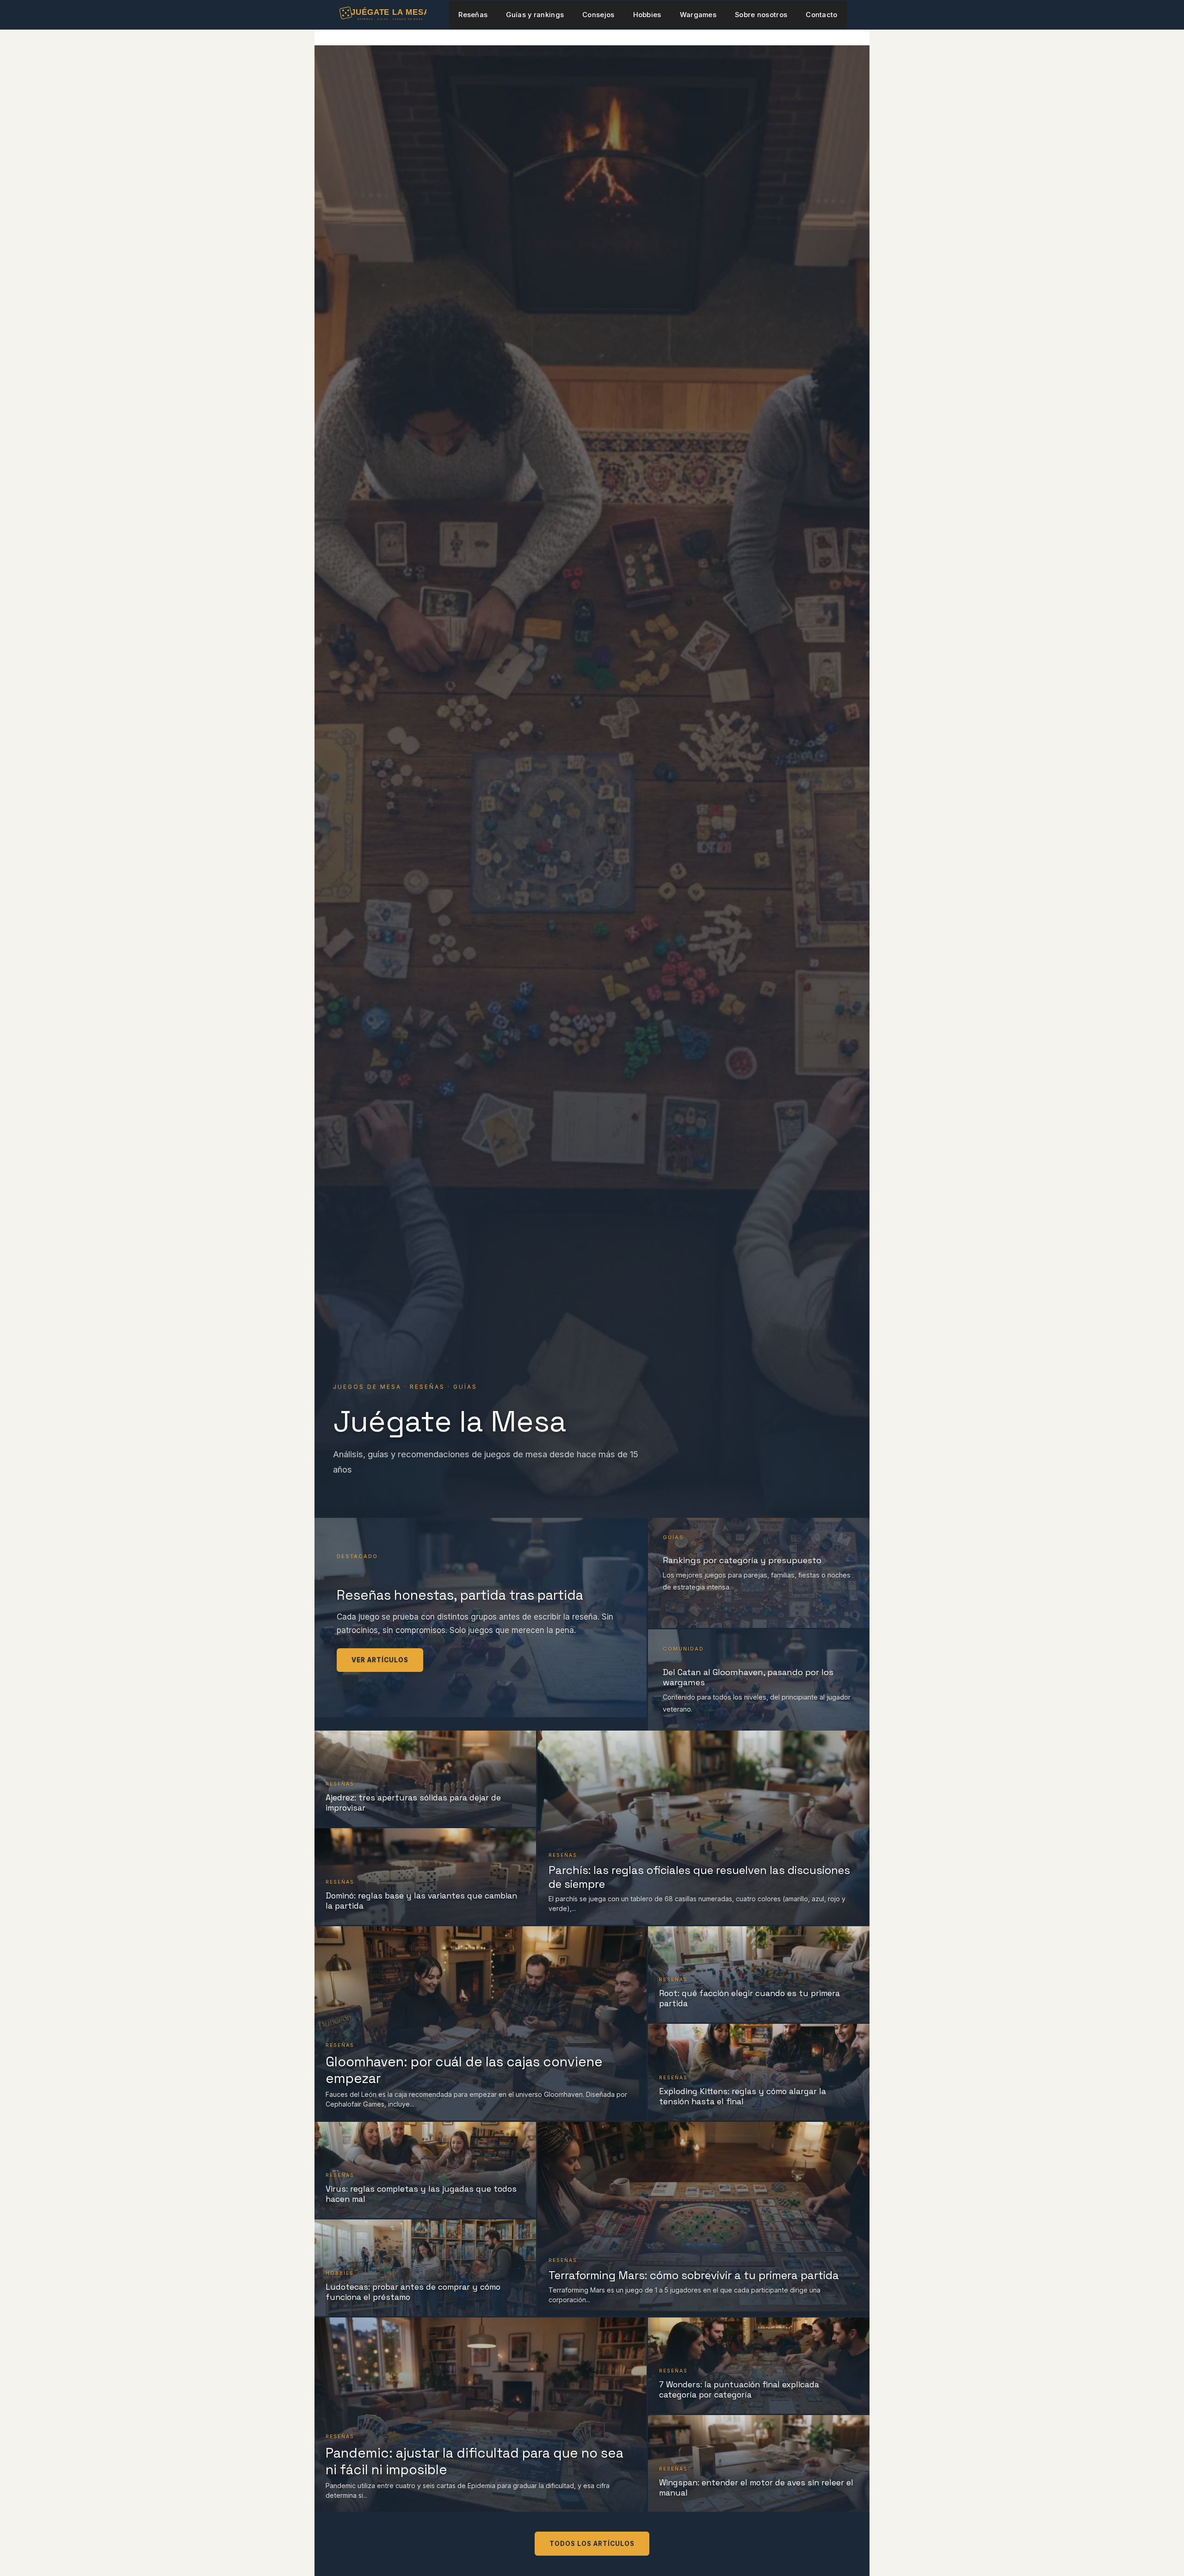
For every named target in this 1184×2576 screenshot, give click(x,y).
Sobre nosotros (761, 15)
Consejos (598, 15)
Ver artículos (380, 1660)
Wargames (698, 15)
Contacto (821, 15)
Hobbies (647, 15)
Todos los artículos (592, 2544)
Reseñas (473, 15)
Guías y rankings (535, 15)
